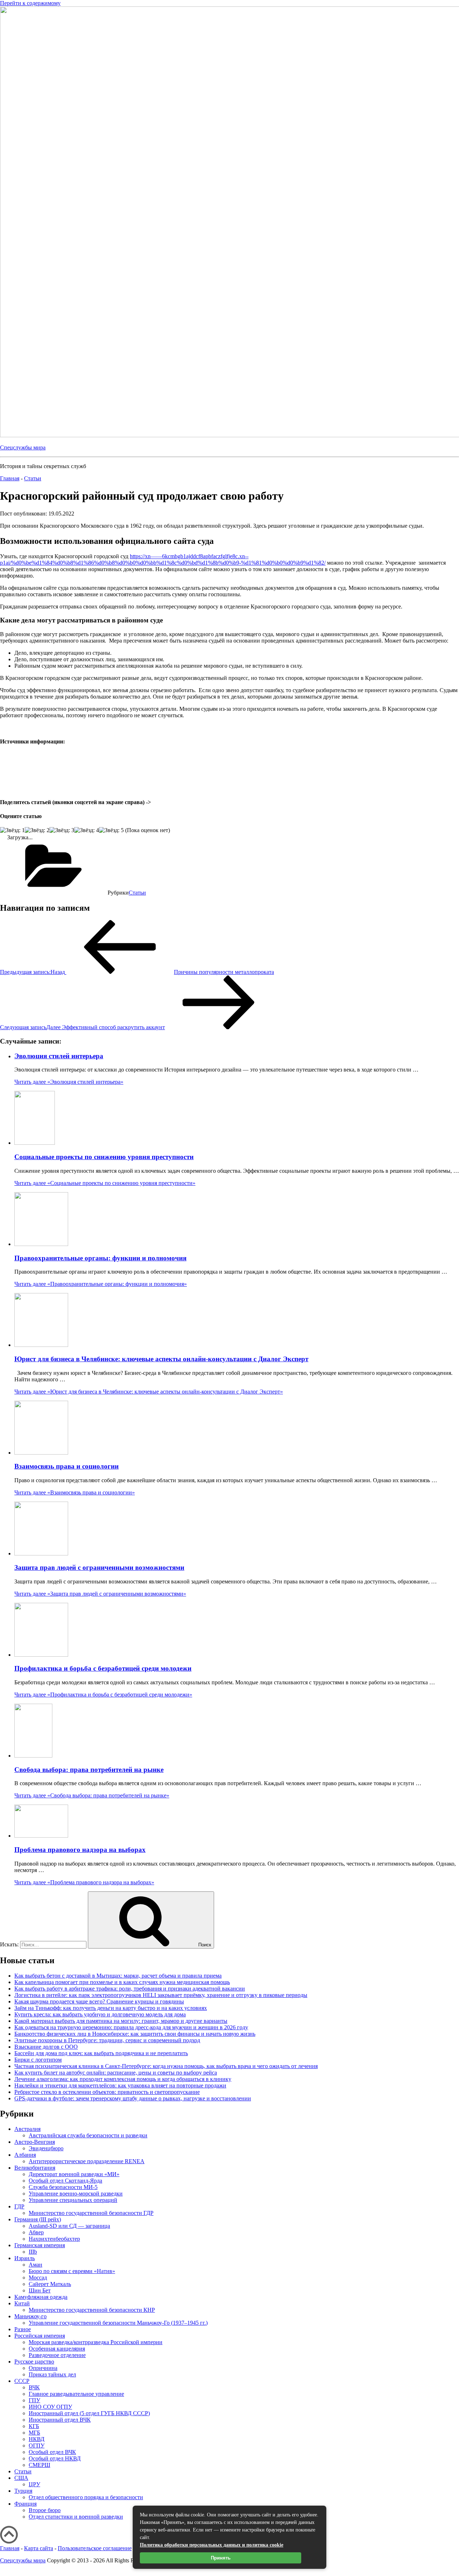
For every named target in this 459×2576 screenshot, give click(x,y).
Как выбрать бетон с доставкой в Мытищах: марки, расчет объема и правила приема (118, 1976)
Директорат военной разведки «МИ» (74, 2174)
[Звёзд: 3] (62, 830)
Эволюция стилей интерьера (59, 1056)
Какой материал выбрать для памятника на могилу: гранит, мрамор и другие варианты (121, 2021)
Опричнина (43, 2368)
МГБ (34, 2433)
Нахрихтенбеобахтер (54, 2239)
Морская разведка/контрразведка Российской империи (96, 2342)
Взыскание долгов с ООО (46, 2047)
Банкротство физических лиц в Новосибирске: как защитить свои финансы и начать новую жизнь (135, 2034)
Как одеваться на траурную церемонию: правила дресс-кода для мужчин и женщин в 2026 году (131, 2027)
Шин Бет (40, 2290)
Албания (25, 2155)
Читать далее (69, 1082)
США (21, 2478)
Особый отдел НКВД (55, 2458)
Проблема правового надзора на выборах (80, 1850)
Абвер (36, 2232)
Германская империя (40, 2245)
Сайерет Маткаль (50, 2284)
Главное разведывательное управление (76, 2394)
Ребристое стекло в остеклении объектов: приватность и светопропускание (107, 2092)
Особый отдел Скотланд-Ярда (65, 2181)
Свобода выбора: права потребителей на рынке (89, 1770)
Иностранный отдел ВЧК (60, 2420)
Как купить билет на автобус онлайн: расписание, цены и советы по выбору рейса (116, 2073)
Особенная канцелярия (57, 2349)
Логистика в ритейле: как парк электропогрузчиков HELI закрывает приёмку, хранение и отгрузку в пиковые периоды (161, 1995)
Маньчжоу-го (30, 2316)
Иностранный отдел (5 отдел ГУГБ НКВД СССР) (89, 2413)
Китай (22, 2303)
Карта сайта (39, 2548)
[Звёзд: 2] (37, 830)
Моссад (38, 2278)
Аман (36, 2265)
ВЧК (34, 2387)
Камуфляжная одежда (41, 2297)
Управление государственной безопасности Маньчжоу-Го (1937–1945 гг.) (118, 2323)
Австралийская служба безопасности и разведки (88, 2135)
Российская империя (40, 2336)
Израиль (25, 2258)
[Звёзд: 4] (87, 830)
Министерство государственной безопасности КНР (92, 2310)
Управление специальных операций (73, 2200)
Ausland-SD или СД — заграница (69, 2226)
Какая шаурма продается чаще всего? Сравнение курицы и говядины (99, 2001)
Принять (221, 2558)
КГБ (34, 2426)
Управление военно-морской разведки (76, 2194)
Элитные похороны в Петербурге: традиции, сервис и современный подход (107, 2040)
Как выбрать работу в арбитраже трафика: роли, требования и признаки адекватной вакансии (130, 1989)
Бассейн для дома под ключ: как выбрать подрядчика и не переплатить (101, 2053)
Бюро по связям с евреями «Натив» (72, 2271)
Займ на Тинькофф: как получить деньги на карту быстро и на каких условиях (111, 2008)
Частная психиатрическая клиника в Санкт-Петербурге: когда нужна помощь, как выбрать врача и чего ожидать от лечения (166, 2066)
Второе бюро (45, 2510)
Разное (23, 2329)
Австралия (27, 2129)
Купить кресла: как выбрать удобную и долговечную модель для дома (100, 2014)
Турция (23, 2491)
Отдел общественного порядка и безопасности (86, 2497)
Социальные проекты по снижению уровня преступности (104, 1157)
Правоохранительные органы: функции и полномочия (100, 1258)
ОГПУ (37, 2446)
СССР (22, 2381)
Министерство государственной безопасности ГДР (91, 2213)
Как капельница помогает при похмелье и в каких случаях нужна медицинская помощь (122, 1982)
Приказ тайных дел (52, 2374)
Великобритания (35, 2168)
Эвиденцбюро (46, 2148)
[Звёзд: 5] (111, 830)
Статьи (137, 893)
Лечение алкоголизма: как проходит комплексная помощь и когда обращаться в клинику (123, 2079)
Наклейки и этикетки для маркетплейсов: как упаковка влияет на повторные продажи (120, 2085)
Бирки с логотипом (38, 2060)
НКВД (37, 2439)
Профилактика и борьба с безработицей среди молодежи (103, 1668)
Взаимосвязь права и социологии (67, 1466)
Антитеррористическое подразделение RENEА (87, 2161)
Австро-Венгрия (35, 2142)
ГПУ (34, 2400)
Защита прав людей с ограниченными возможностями (99, 1567)
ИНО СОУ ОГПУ (50, 2407)
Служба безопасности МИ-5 (63, 2187)
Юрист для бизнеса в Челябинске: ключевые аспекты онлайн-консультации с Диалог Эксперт (161, 1359)
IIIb (33, 2252)
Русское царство (34, 2362)
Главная (10, 2548)
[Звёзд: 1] (12, 830)
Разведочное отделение (57, 2355)
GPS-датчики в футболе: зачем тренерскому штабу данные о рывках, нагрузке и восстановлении (133, 2098)
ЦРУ (34, 2484)
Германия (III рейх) (38, 2219)
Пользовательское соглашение (95, 2548)
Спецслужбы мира (23, 447)
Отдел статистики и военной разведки (76, 2517)
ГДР (19, 2206)
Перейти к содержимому (30, 3)
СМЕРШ (39, 2465)
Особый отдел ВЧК (52, 2452)
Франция (25, 2504)
